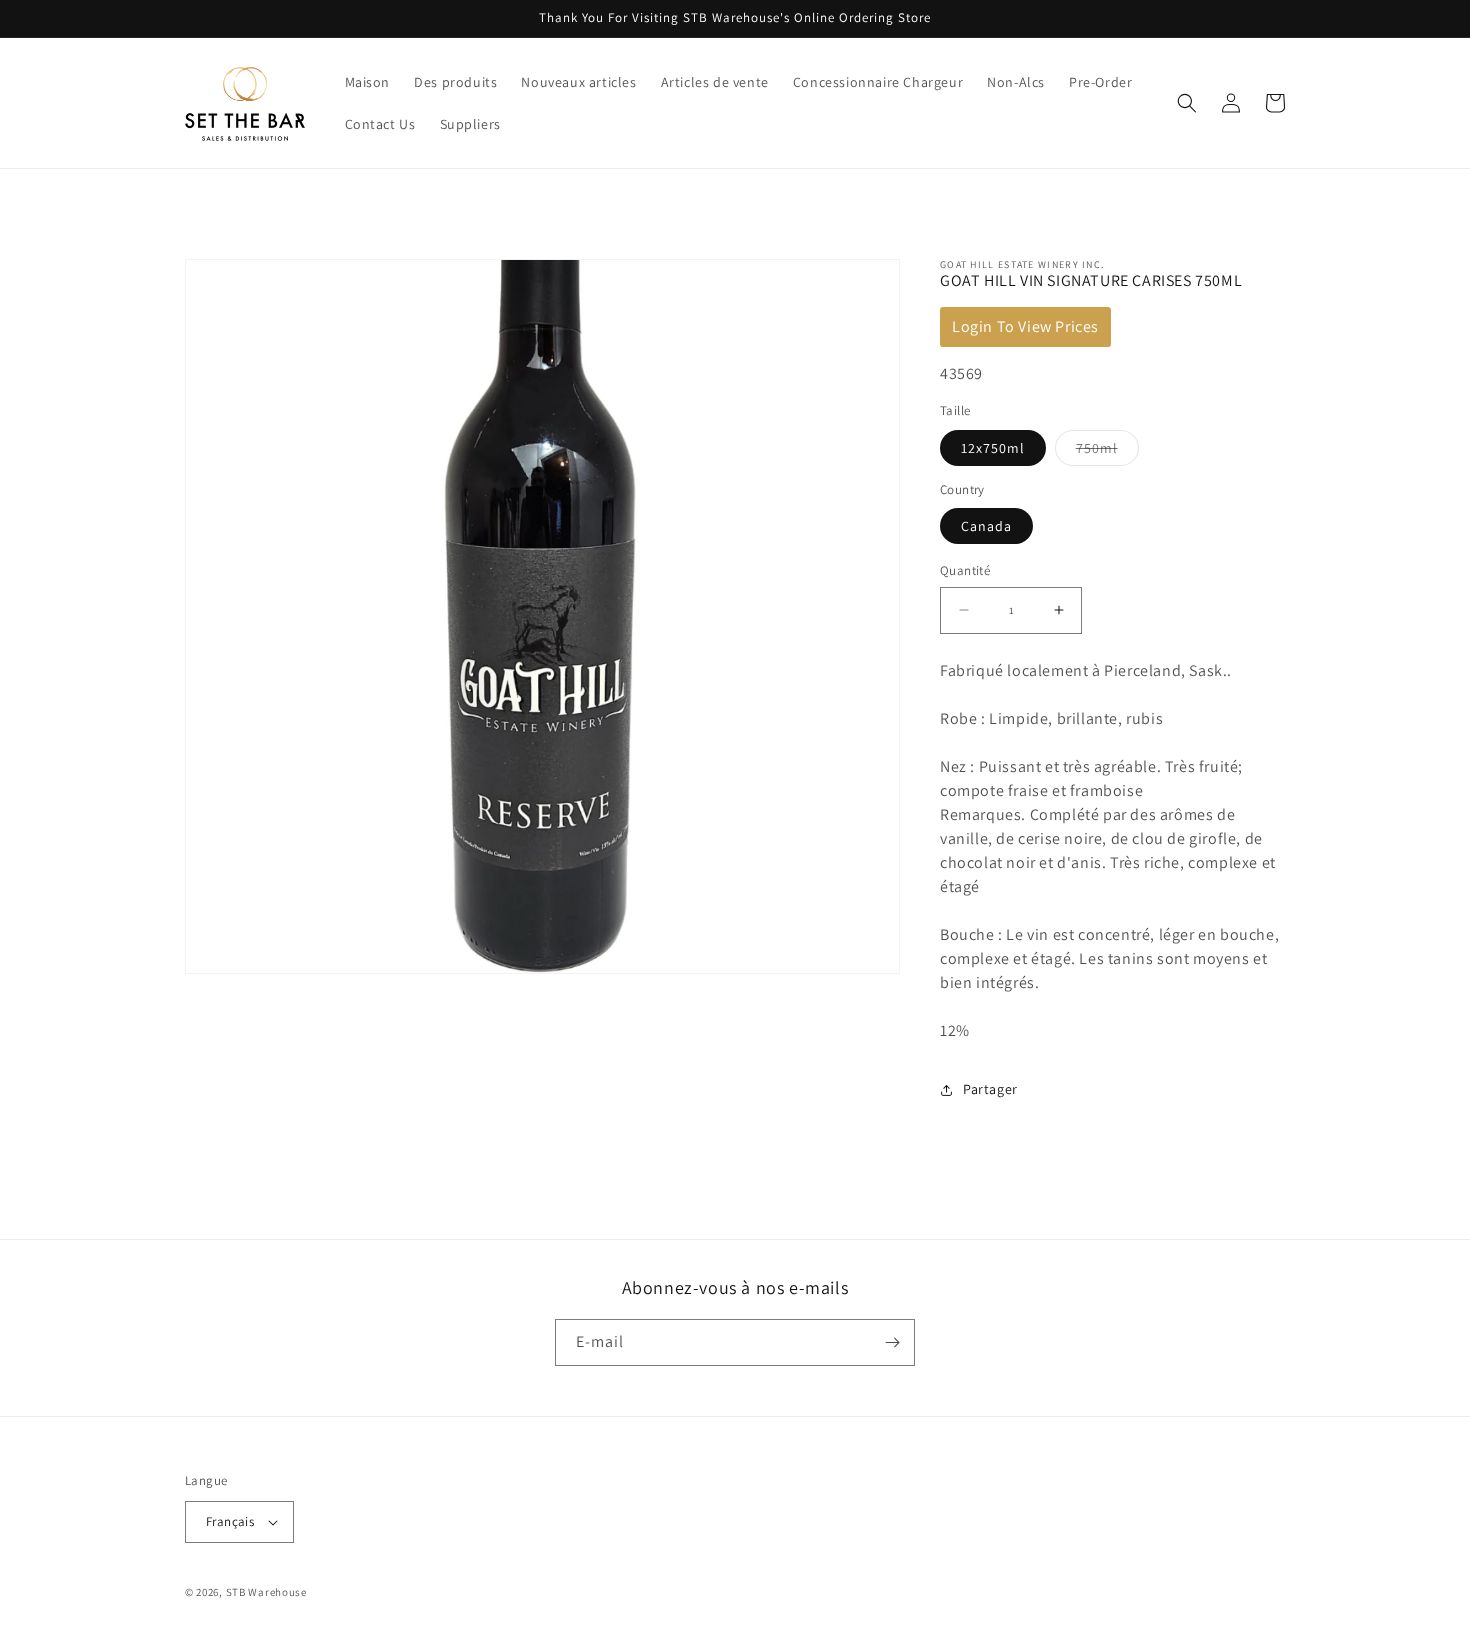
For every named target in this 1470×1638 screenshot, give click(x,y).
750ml (1107, 452)
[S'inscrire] (892, 1342)
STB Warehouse (266, 1592)
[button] (1187, 103)
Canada (986, 526)
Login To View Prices (1025, 326)
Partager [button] (990, 1089)
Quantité (965, 570)
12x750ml (993, 448)
